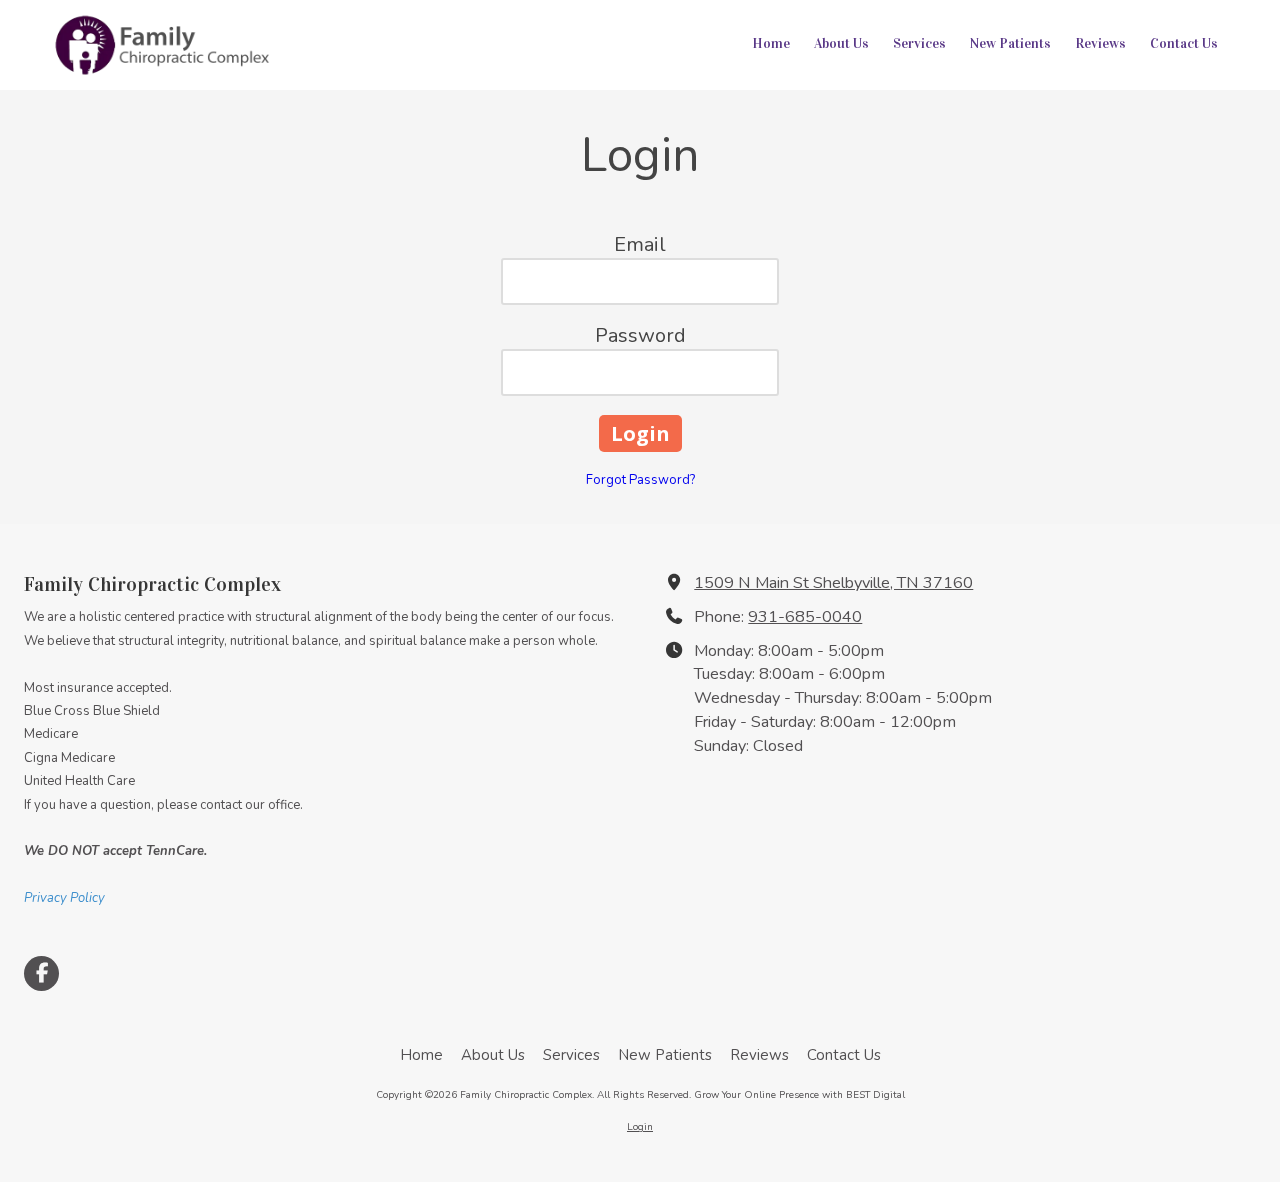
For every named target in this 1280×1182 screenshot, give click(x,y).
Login (640, 1127)
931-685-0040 (805, 617)
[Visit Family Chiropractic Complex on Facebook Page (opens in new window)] (41, 973)
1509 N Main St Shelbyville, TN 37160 (833, 583)
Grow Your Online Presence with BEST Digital (799, 1095)
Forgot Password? (640, 480)
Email (640, 244)
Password (640, 335)
